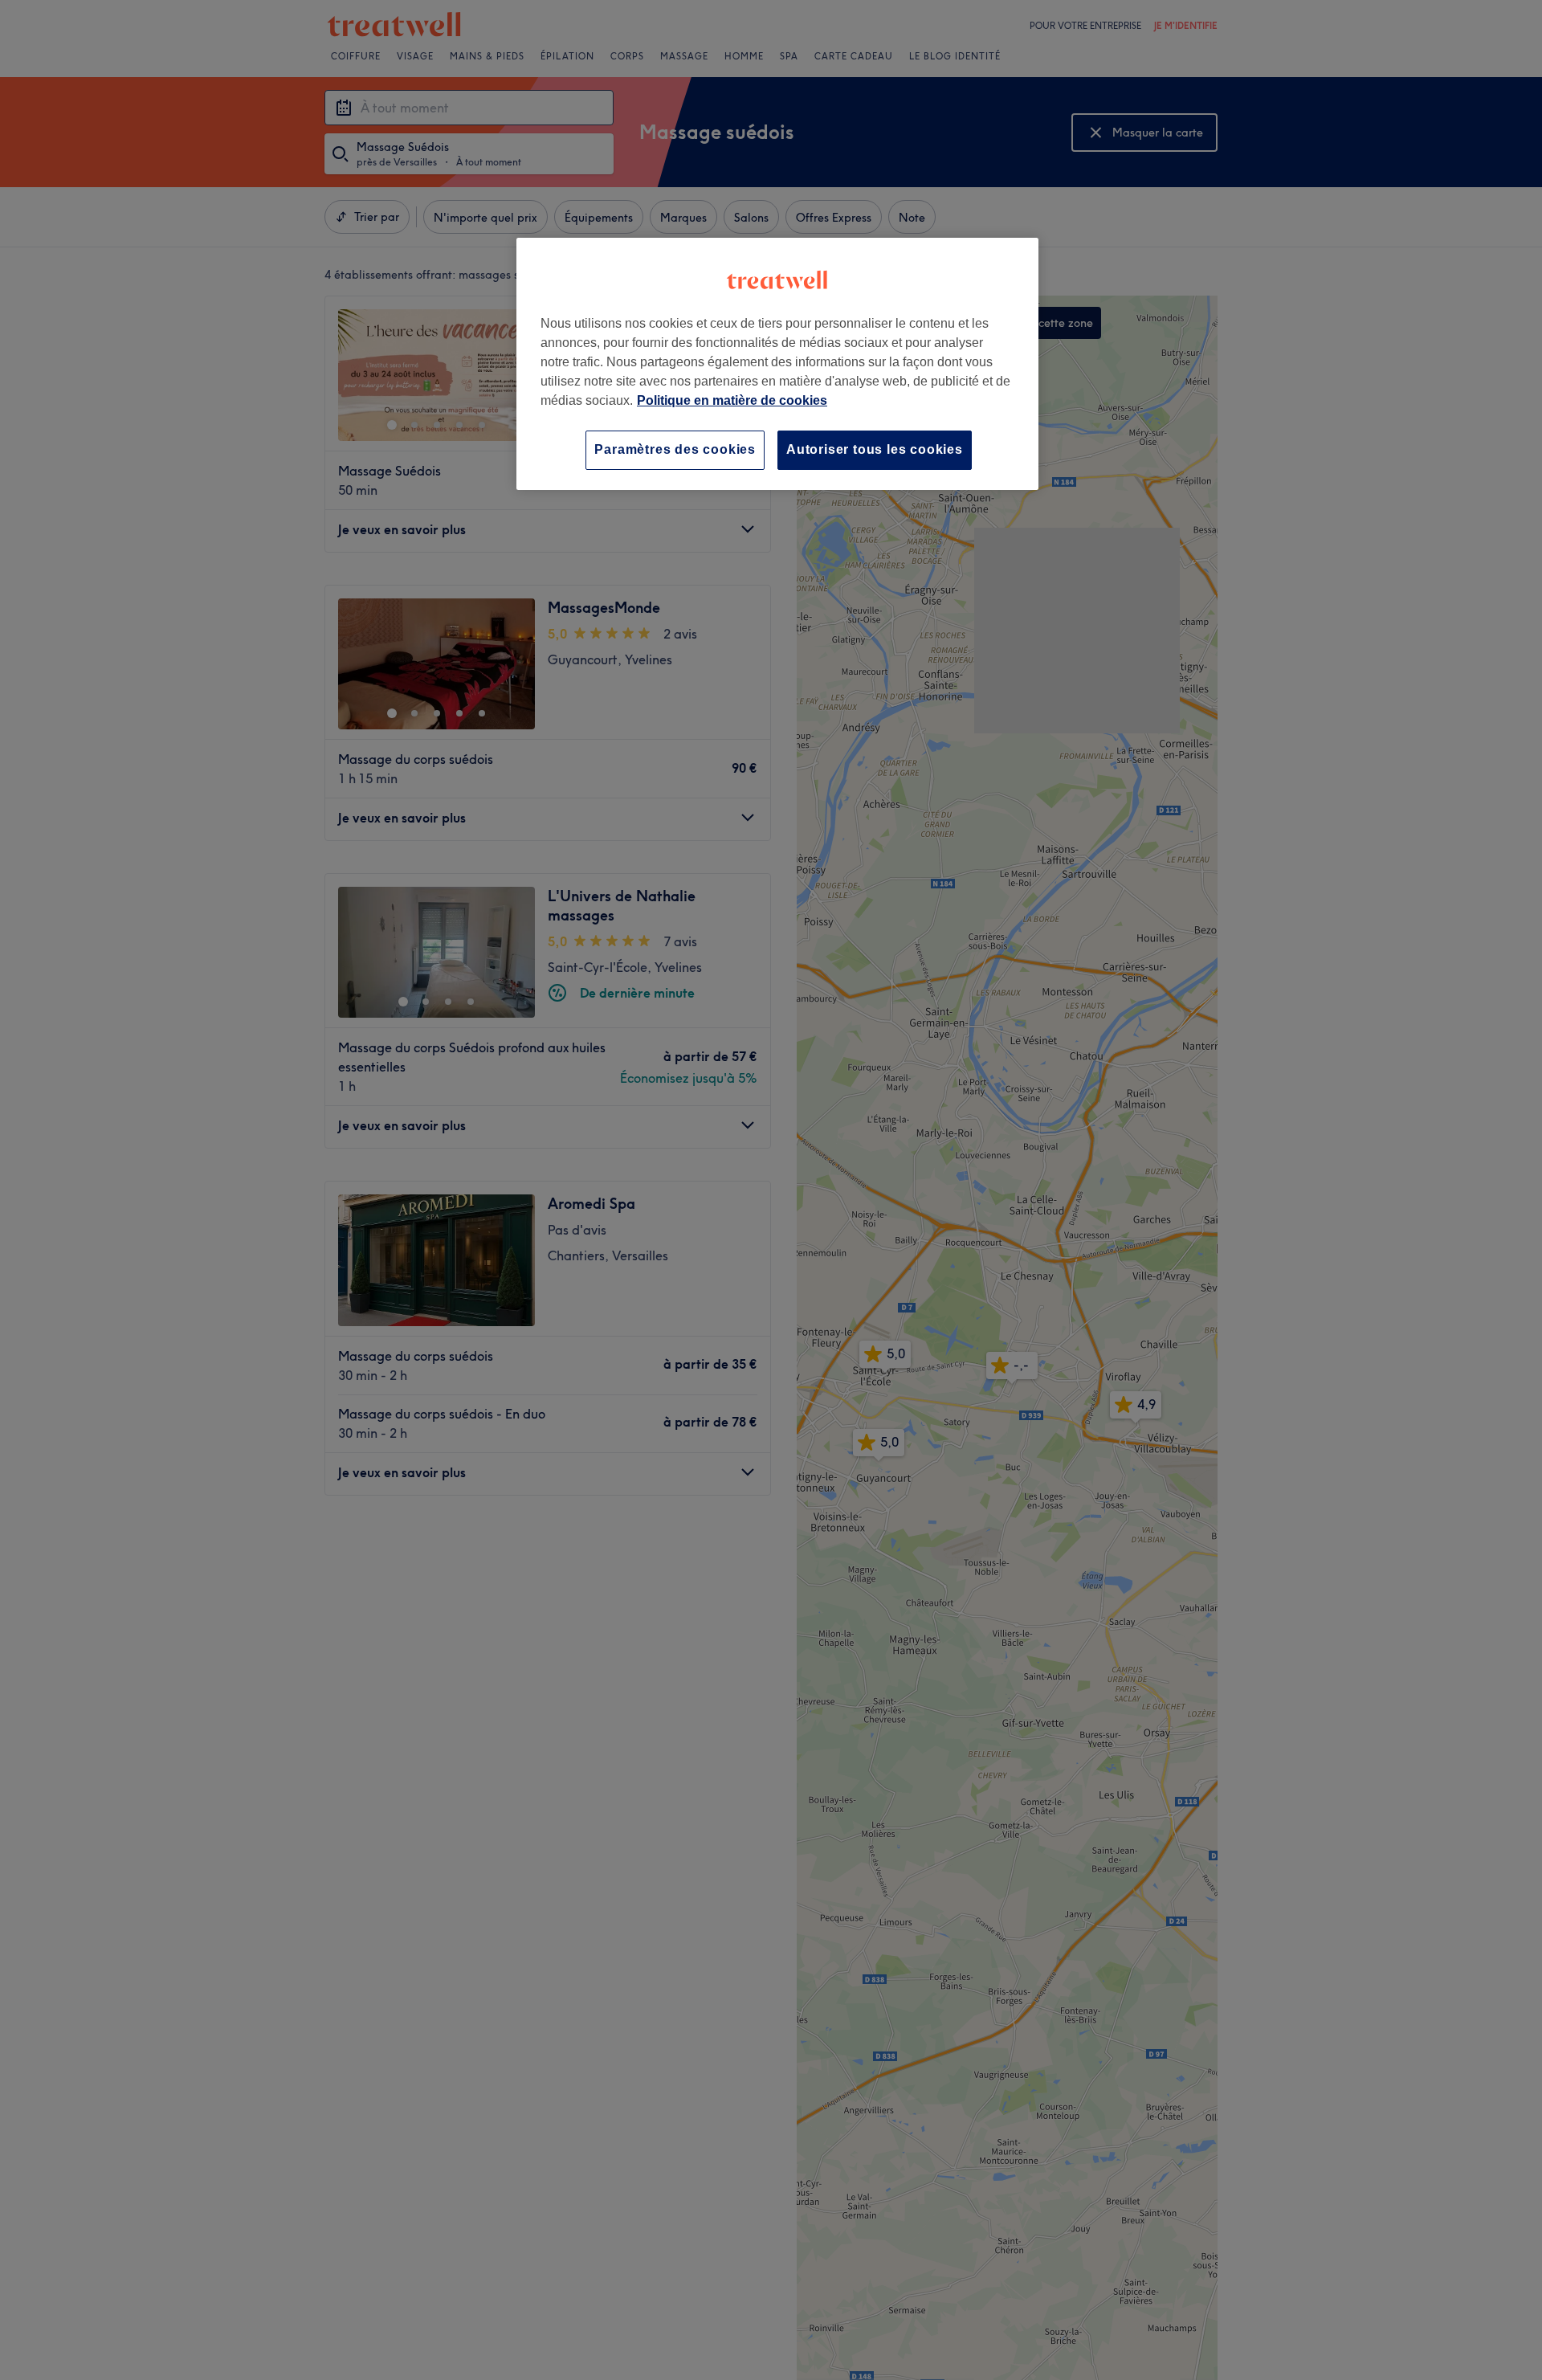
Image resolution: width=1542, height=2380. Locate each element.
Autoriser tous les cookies (875, 449)
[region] (777, 363)
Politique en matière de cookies (732, 400)
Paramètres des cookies (675, 449)
